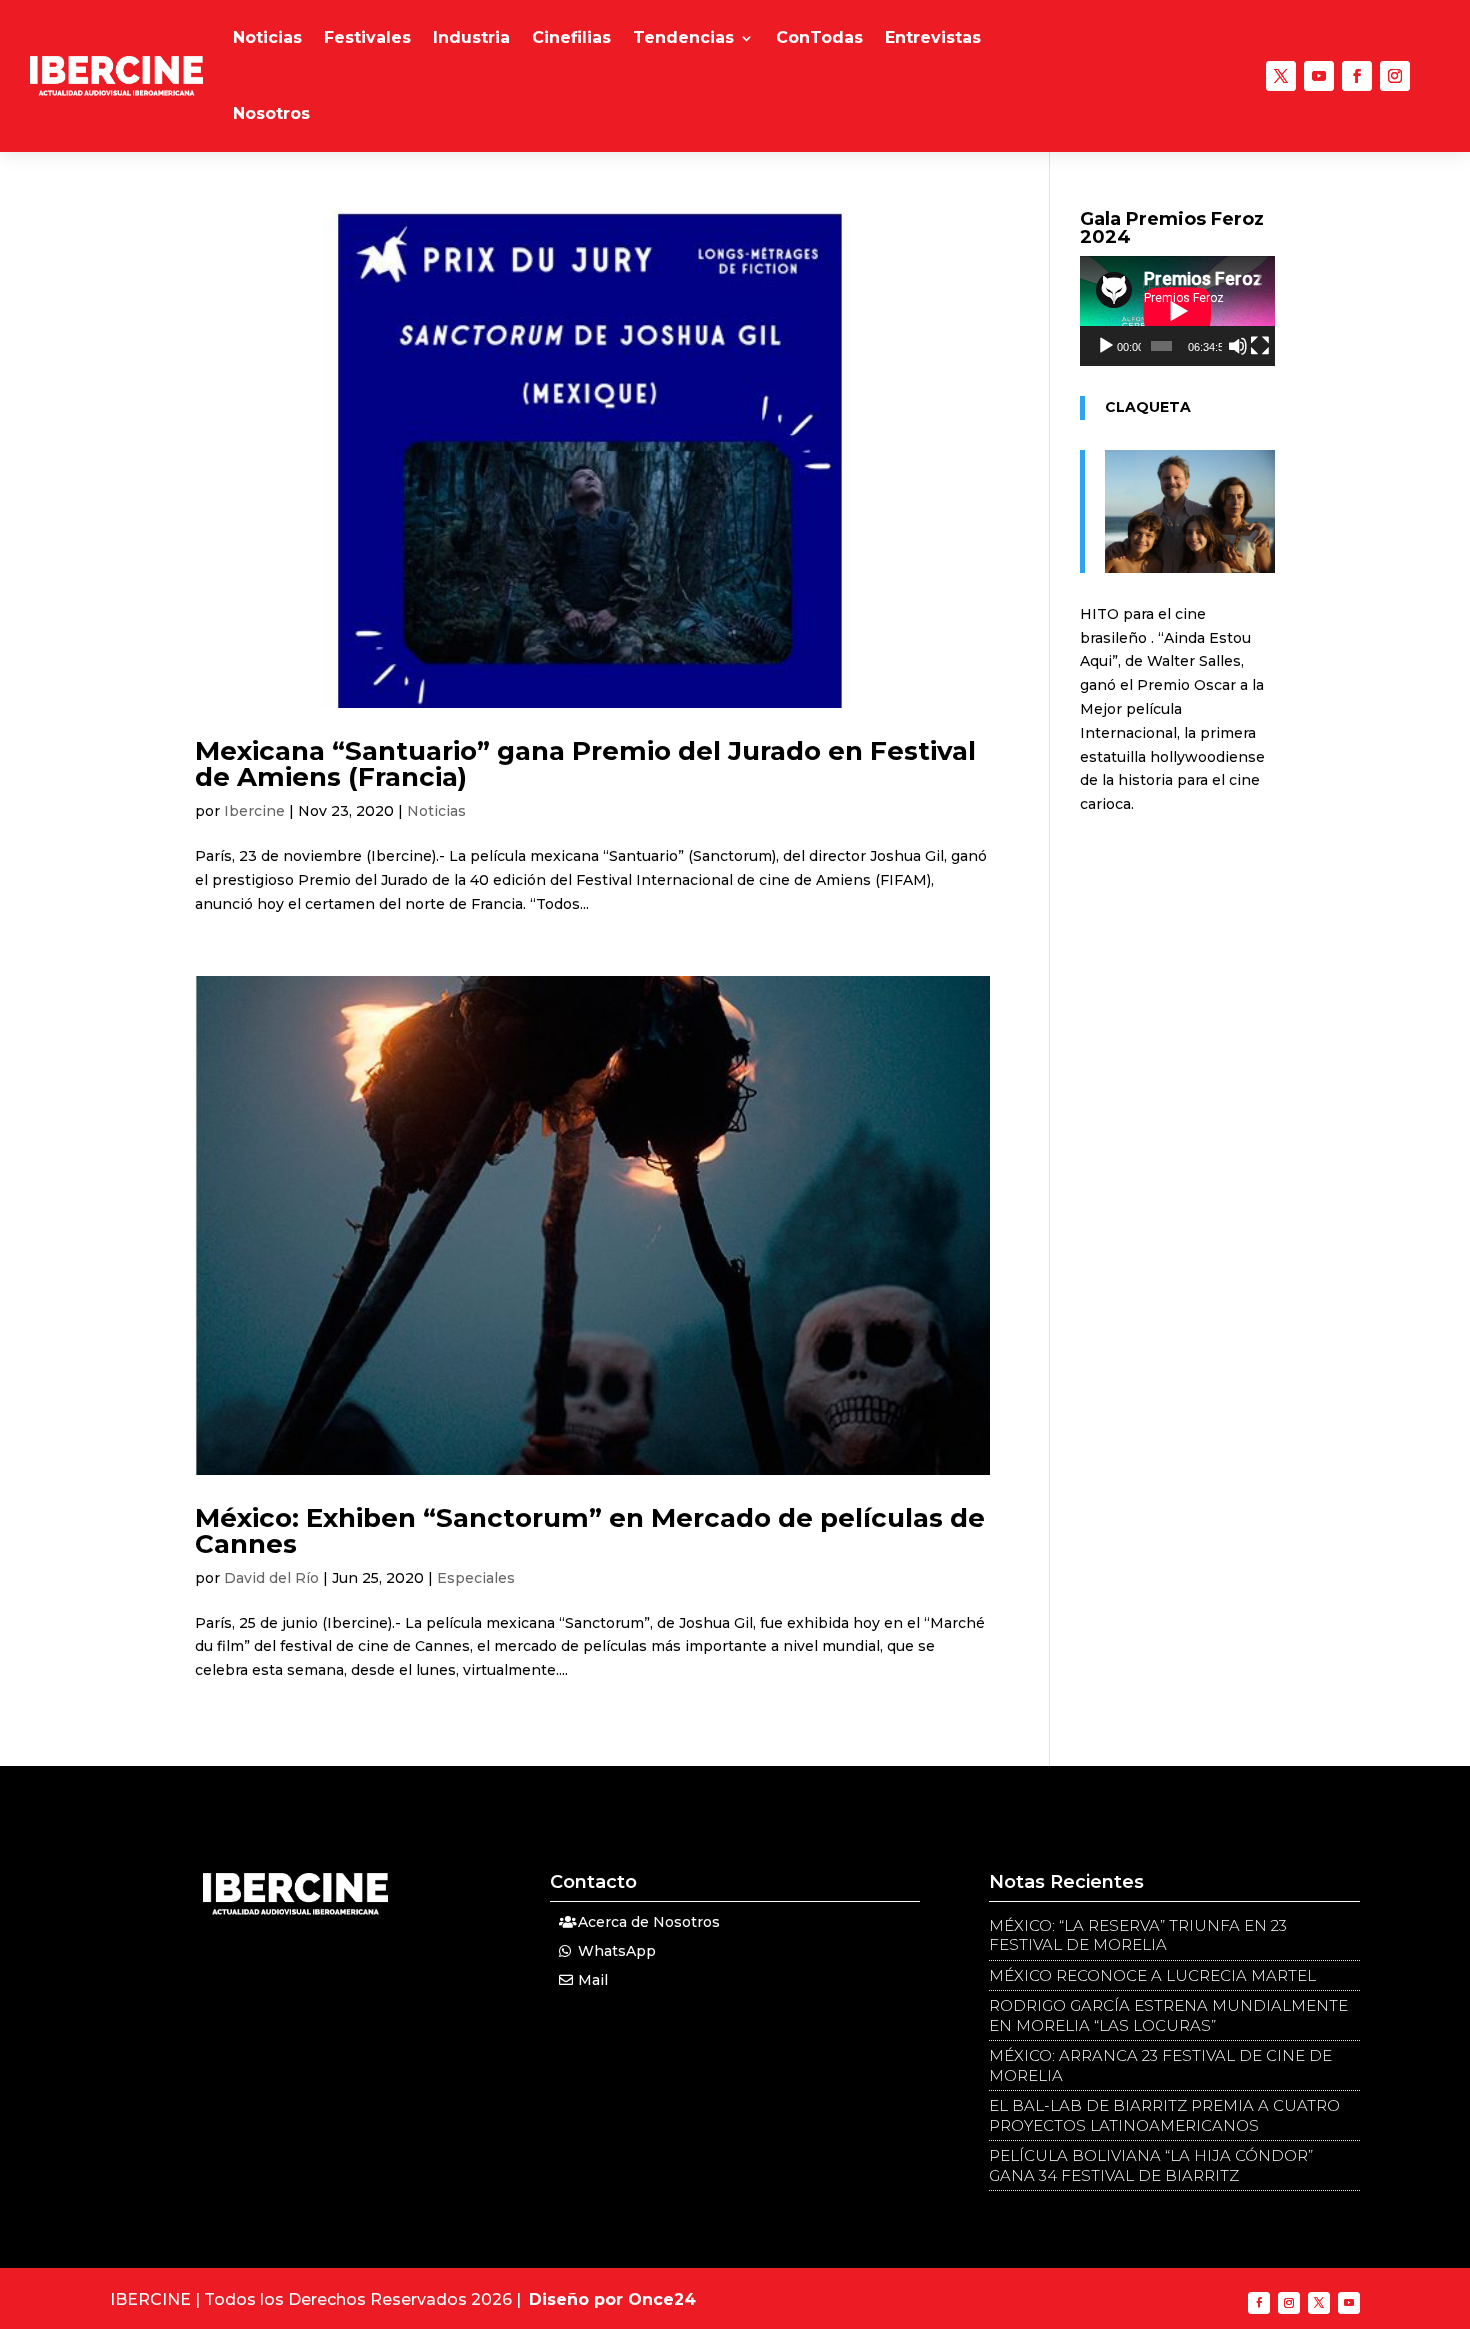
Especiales (476, 1578)
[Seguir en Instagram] (1395, 76)
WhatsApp (617, 1951)
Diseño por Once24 (612, 2299)
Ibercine (254, 811)
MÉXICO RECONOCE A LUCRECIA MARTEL (1152, 1975)
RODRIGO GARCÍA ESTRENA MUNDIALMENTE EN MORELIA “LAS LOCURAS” (1168, 2015)
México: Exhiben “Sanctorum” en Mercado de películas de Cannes (590, 1531)
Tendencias (683, 37)
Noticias (267, 37)
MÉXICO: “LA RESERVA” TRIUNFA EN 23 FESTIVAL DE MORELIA (1138, 1935)
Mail (593, 1980)
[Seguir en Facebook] (1357, 76)
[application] (1177, 311)
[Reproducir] (1106, 346)
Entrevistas (933, 37)
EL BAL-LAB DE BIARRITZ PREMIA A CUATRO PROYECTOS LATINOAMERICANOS (1164, 2115)
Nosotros (271, 113)
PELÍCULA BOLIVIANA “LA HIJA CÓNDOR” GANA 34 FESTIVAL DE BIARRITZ (1151, 2165)
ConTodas (819, 37)
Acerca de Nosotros (649, 1922)
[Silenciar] (1238, 346)
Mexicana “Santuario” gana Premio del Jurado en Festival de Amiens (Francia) (585, 764)
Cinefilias (571, 37)
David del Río (271, 1578)
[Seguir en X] (1281, 76)
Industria (471, 37)
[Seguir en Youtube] (1319, 76)
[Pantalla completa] (1260, 346)
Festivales (367, 37)
